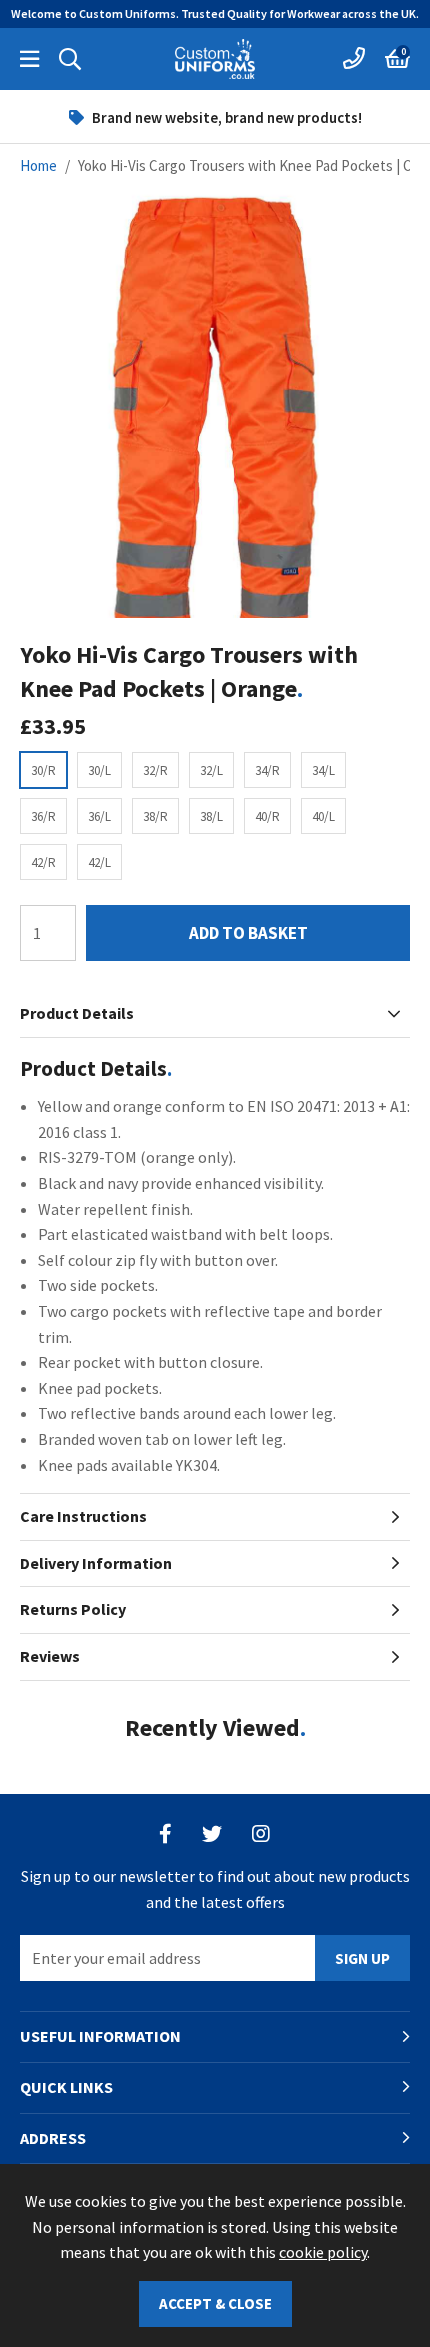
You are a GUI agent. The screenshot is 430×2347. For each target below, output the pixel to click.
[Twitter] (212, 1834)
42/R (43, 862)
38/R (155, 816)
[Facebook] (165, 1834)
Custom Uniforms (215, 59)
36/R (43, 816)
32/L (211, 770)
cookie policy (323, 2252)
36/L (99, 816)
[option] (215, 117)
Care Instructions (83, 1516)
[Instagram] (262, 1834)
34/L (323, 770)
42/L (99, 862)
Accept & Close (215, 2303)
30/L (99, 770)
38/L (211, 816)
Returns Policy (73, 1609)
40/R (267, 816)
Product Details (77, 1013)
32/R (155, 770)
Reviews (50, 1656)
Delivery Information (96, 1563)
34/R (267, 770)
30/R (43, 770)
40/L (323, 816)
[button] (397, 59)
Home (38, 165)
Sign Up (362, 1958)
